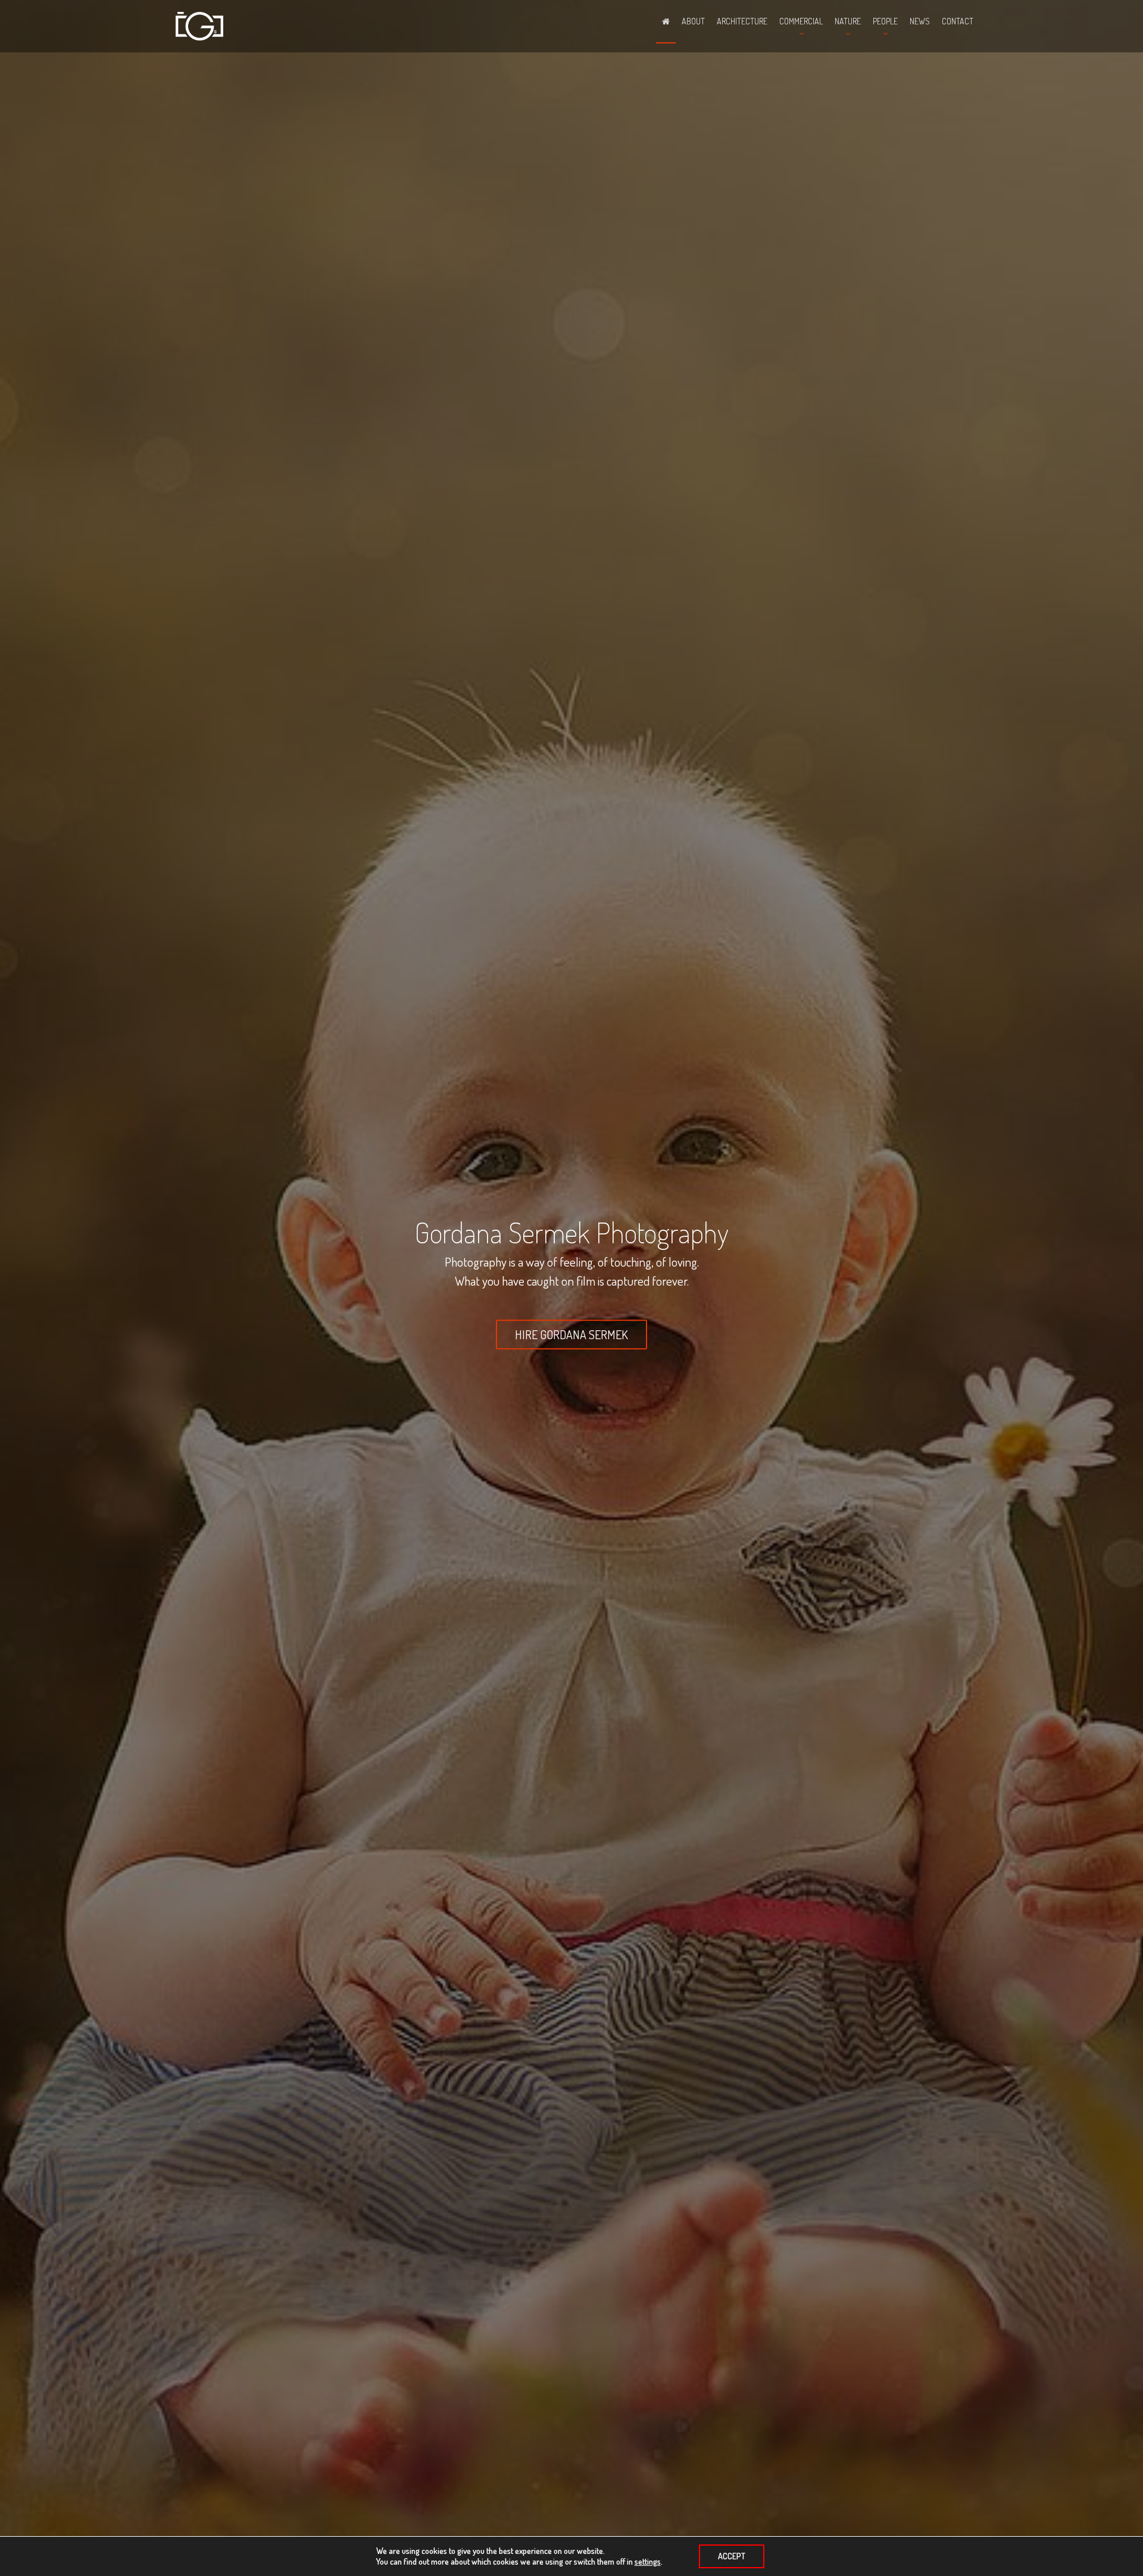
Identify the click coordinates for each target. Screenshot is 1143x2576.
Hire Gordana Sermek (571, 1335)
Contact (958, 21)
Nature (848, 21)
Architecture (742, 21)
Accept (732, 2556)
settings (648, 2561)
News (920, 21)
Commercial (801, 21)
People (885, 21)
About (693, 21)
